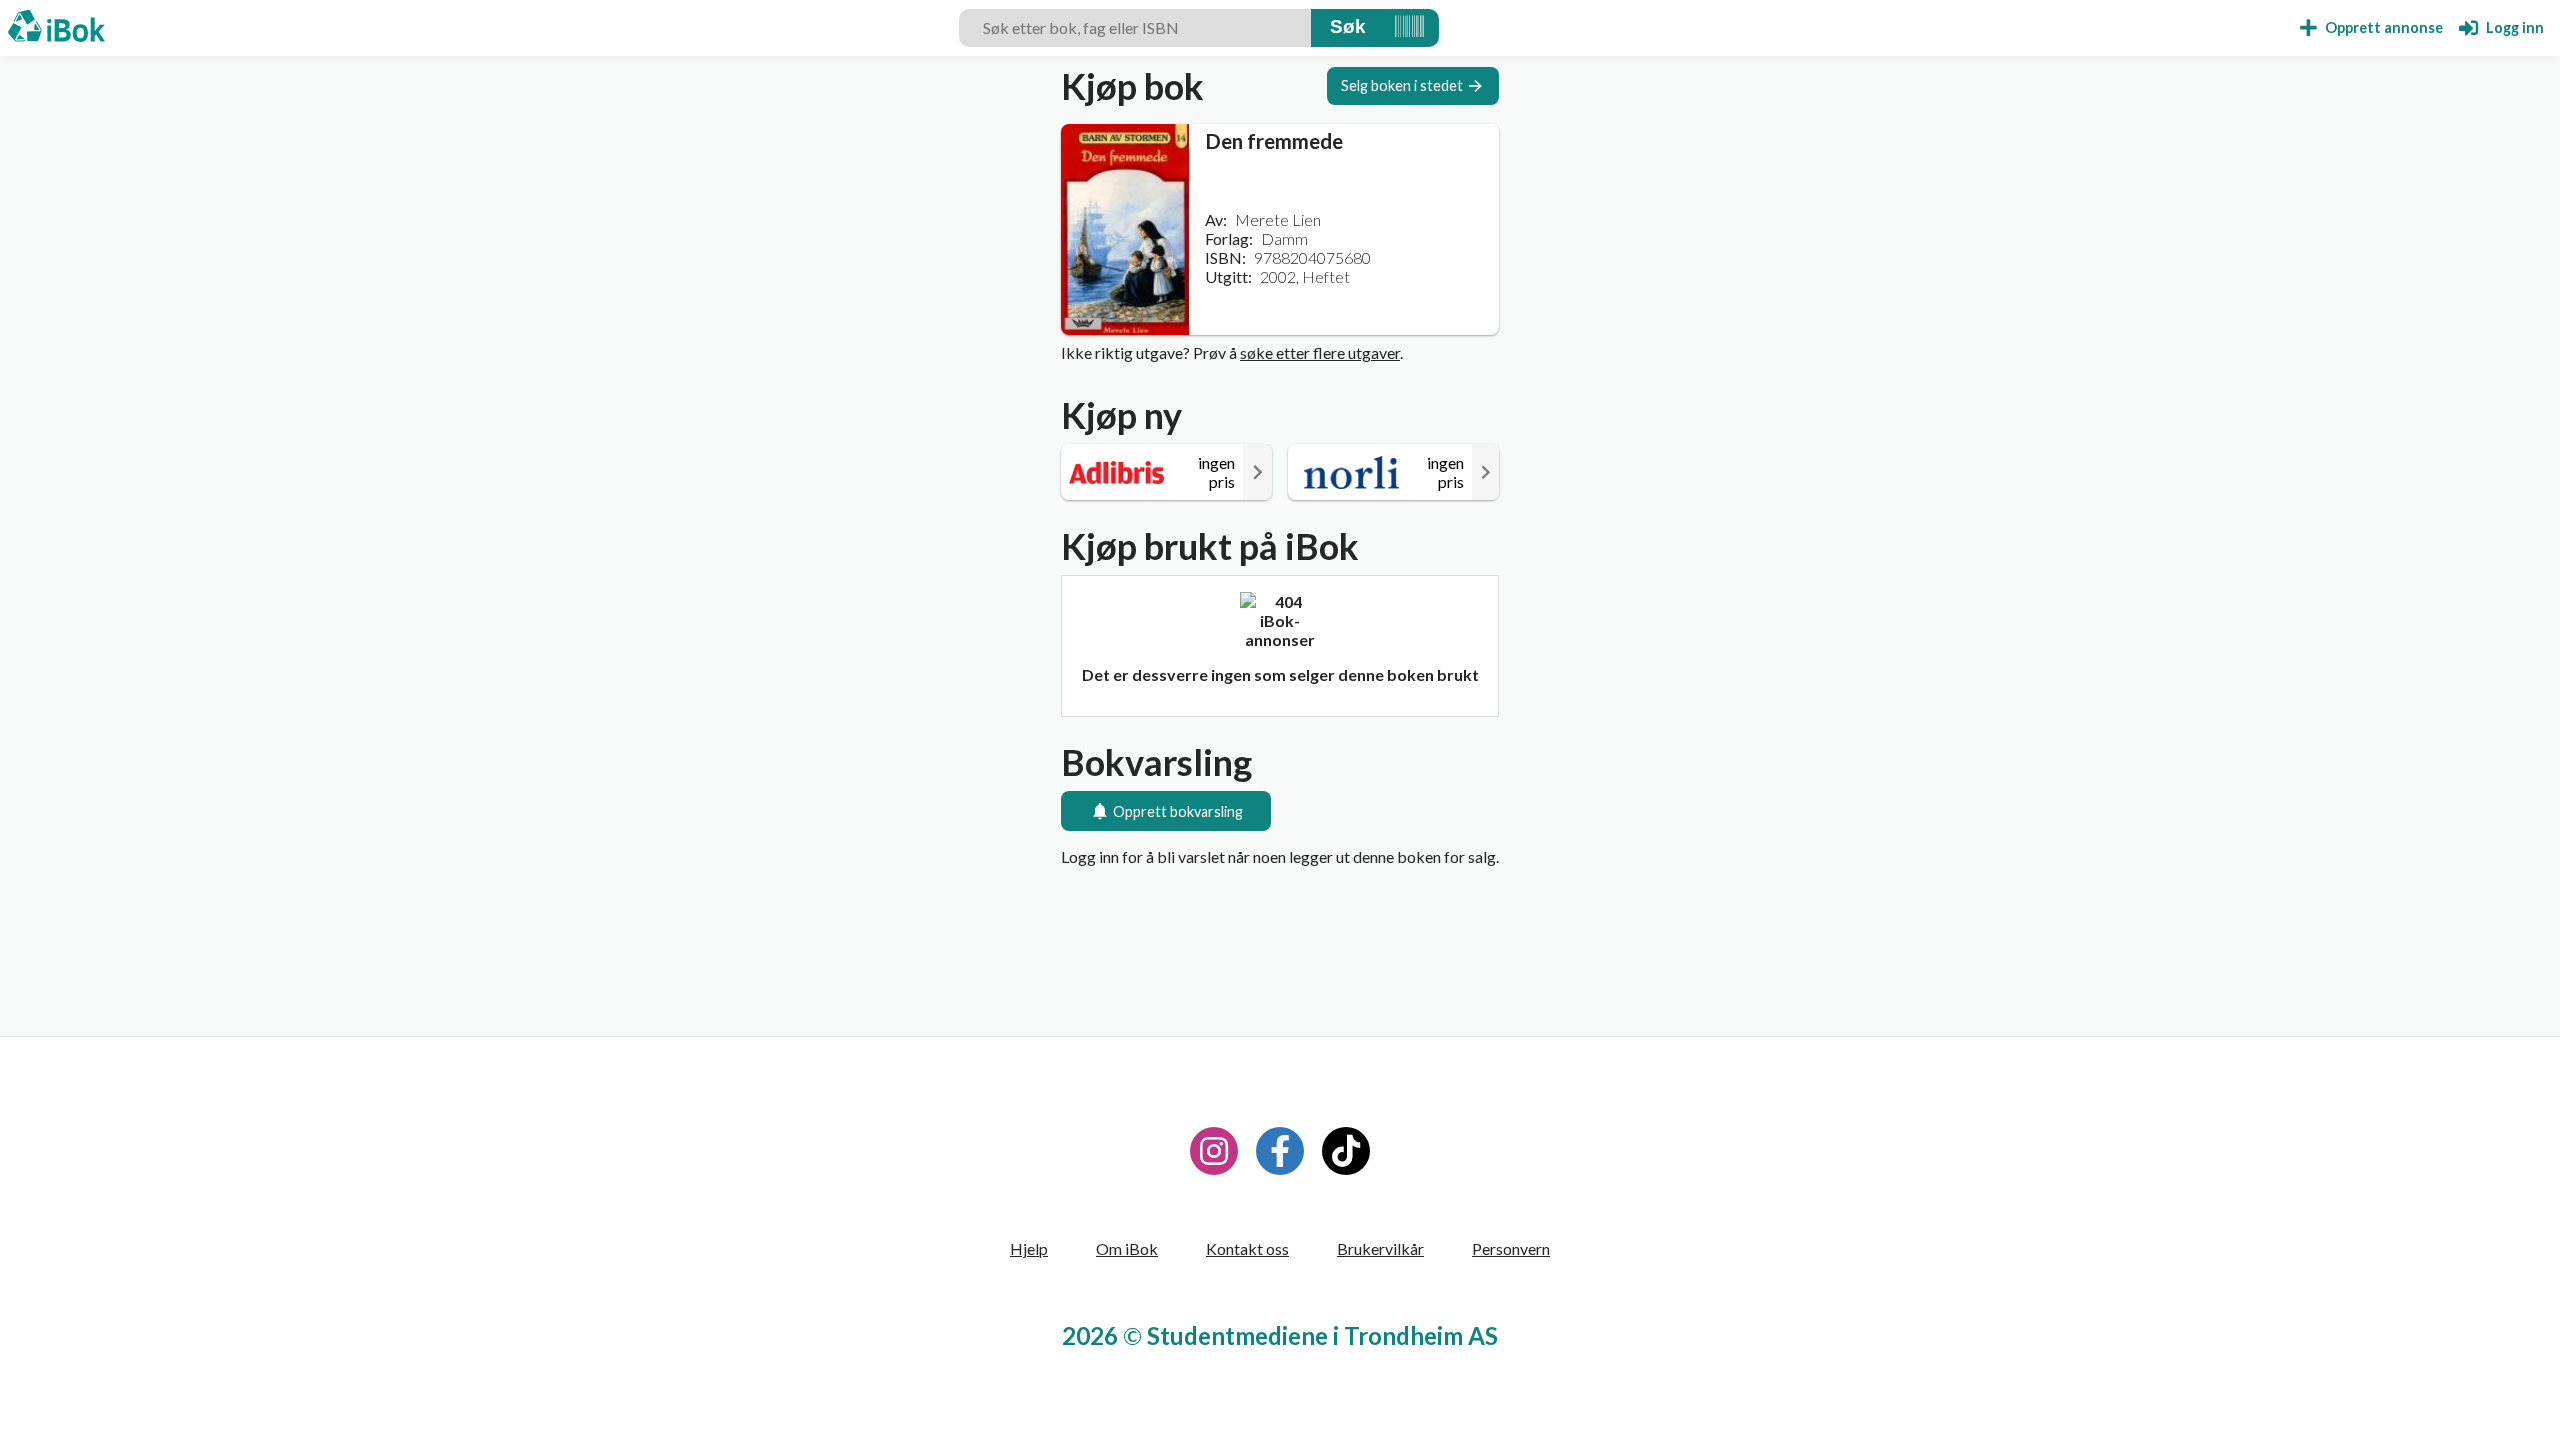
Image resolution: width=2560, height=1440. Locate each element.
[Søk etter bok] (1348, 28)
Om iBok (1127, 1248)
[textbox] (1135, 28)
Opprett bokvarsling (1178, 811)
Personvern (1511, 1248)
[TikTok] (1346, 1151)
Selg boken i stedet (1402, 85)
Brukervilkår (1380, 1248)
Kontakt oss (1247, 1248)
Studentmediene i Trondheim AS (1322, 1335)
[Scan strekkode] (1409, 28)
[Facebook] (1280, 1151)
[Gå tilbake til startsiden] (56, 28)
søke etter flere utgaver (1320, 352)
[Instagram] (1214, 1151)
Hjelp (1029, 1248)
